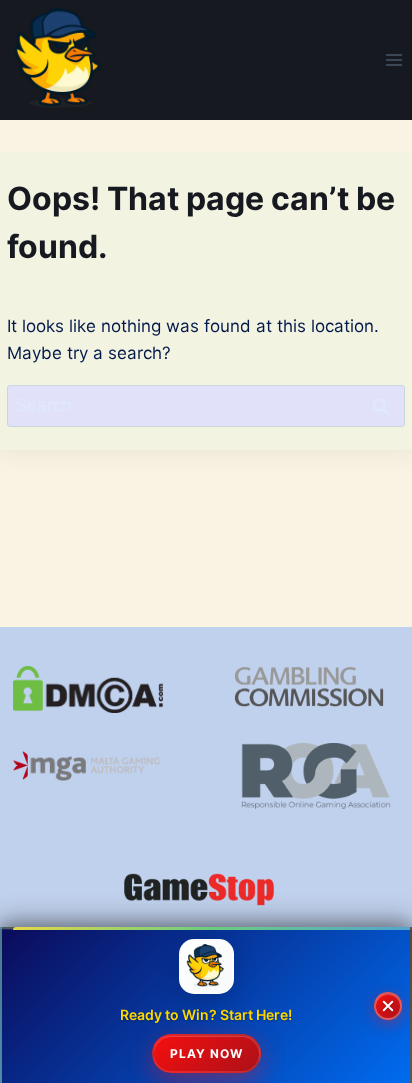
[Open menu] (393, 59)
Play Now (206, 1053)
